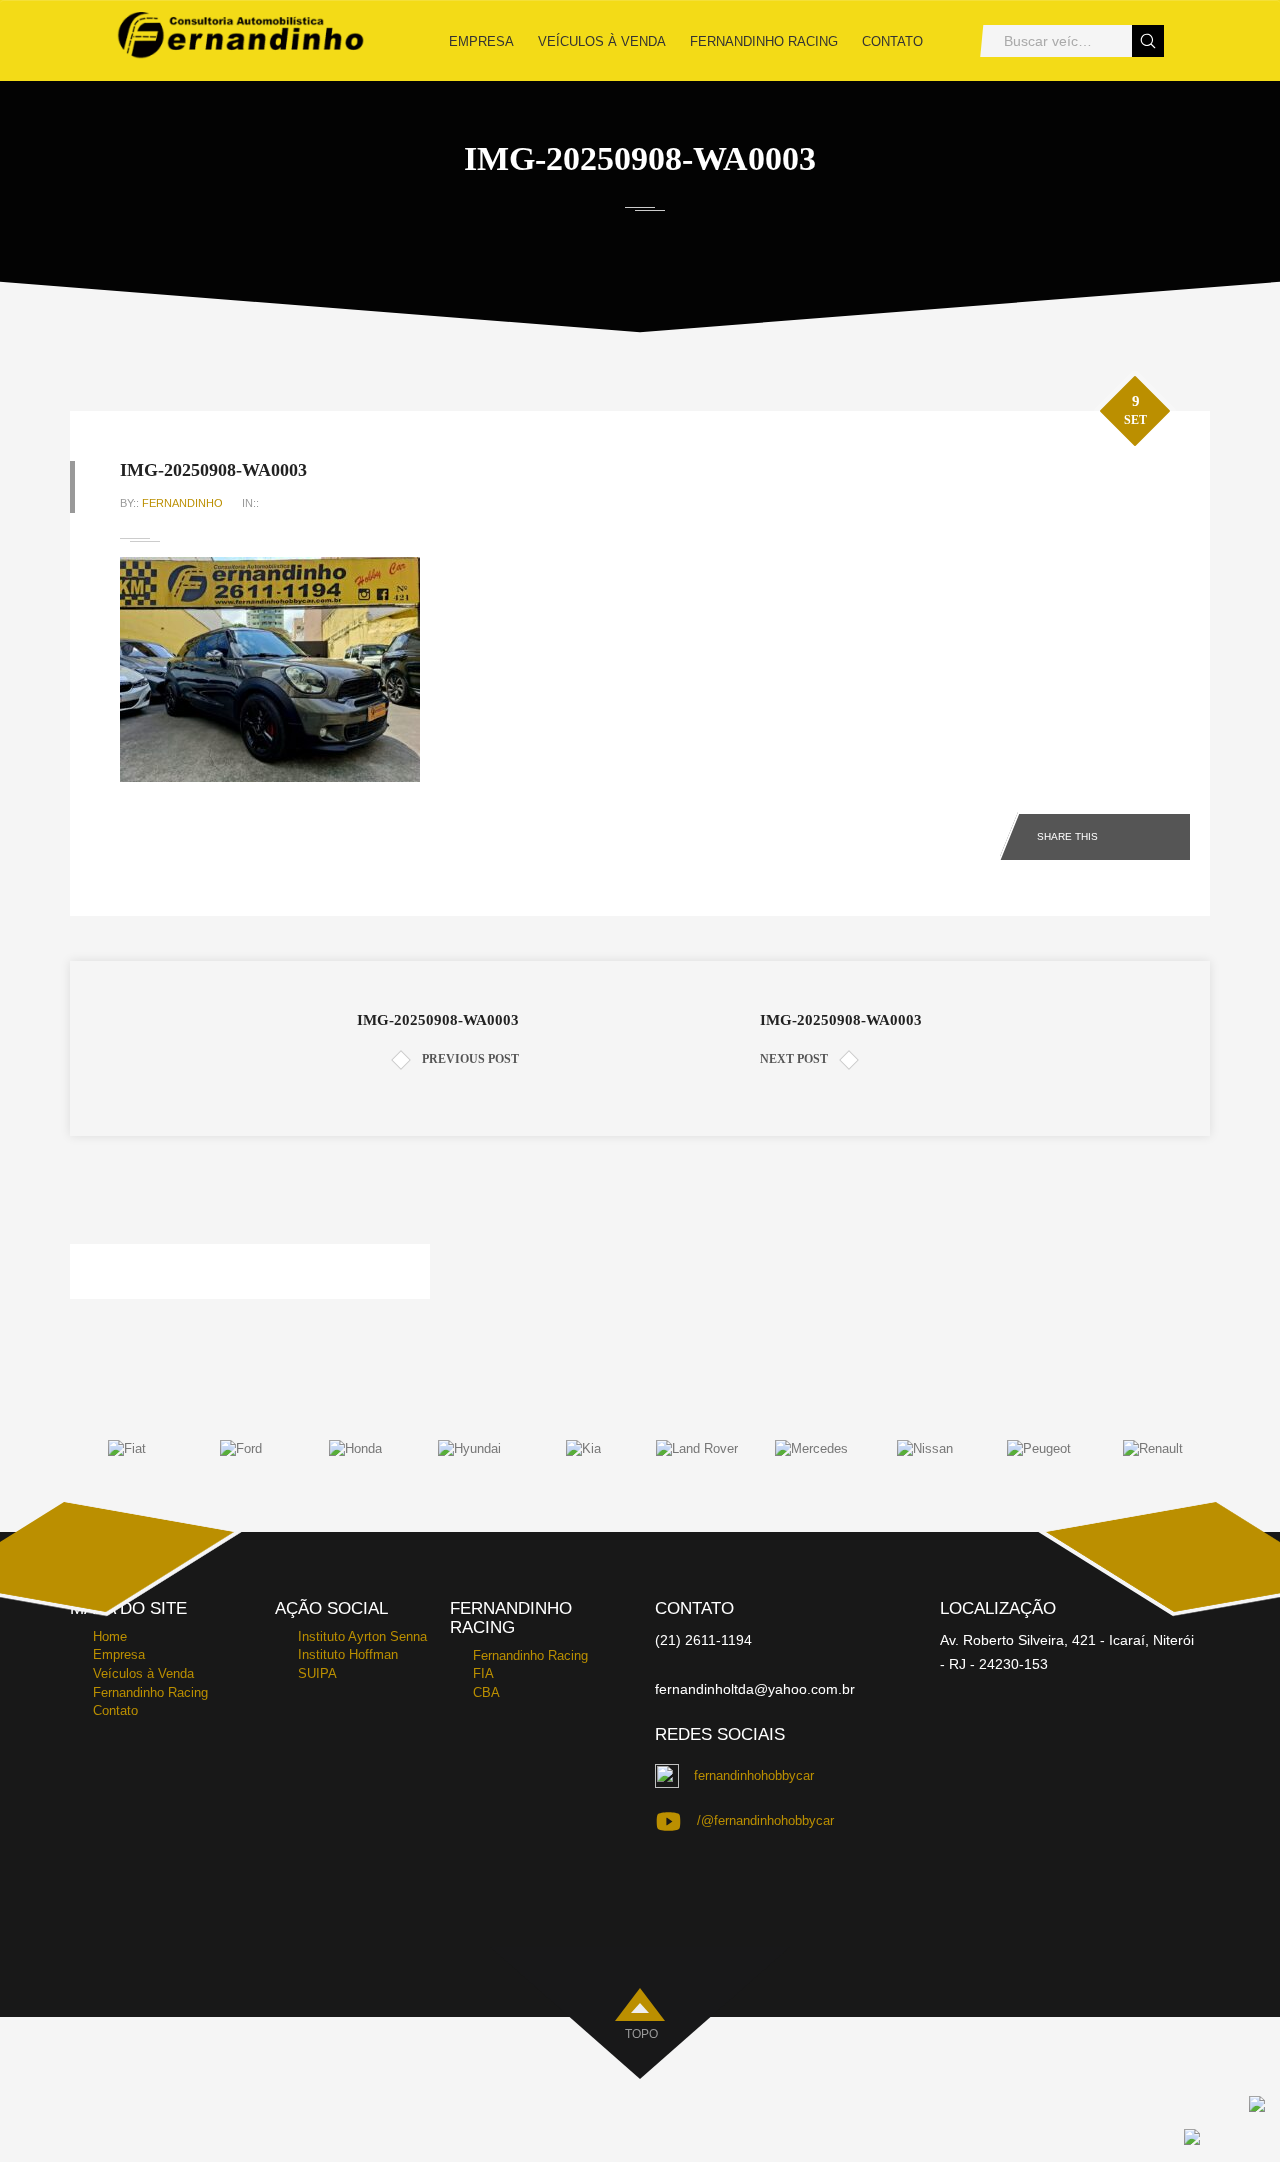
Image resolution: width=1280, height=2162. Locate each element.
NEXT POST (794, 1059)
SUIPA (317, 1673)
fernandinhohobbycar (754, 1775)
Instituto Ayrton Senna (362, 1636)
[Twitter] (1172, 833)
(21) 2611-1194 (703, 1640)
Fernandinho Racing (764, 41)
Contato (892, 41)
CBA (486, 1692)
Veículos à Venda (602, 41)
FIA (483, 1673)
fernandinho (182, 503)
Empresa (481, 41)
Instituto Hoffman (348, 1654)
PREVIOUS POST (470, 1059)
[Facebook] (1134, 833)
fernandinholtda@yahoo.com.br (755, 1689)
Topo (641, 2034)
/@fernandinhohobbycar (765, 1820)
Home (110, 1636)
